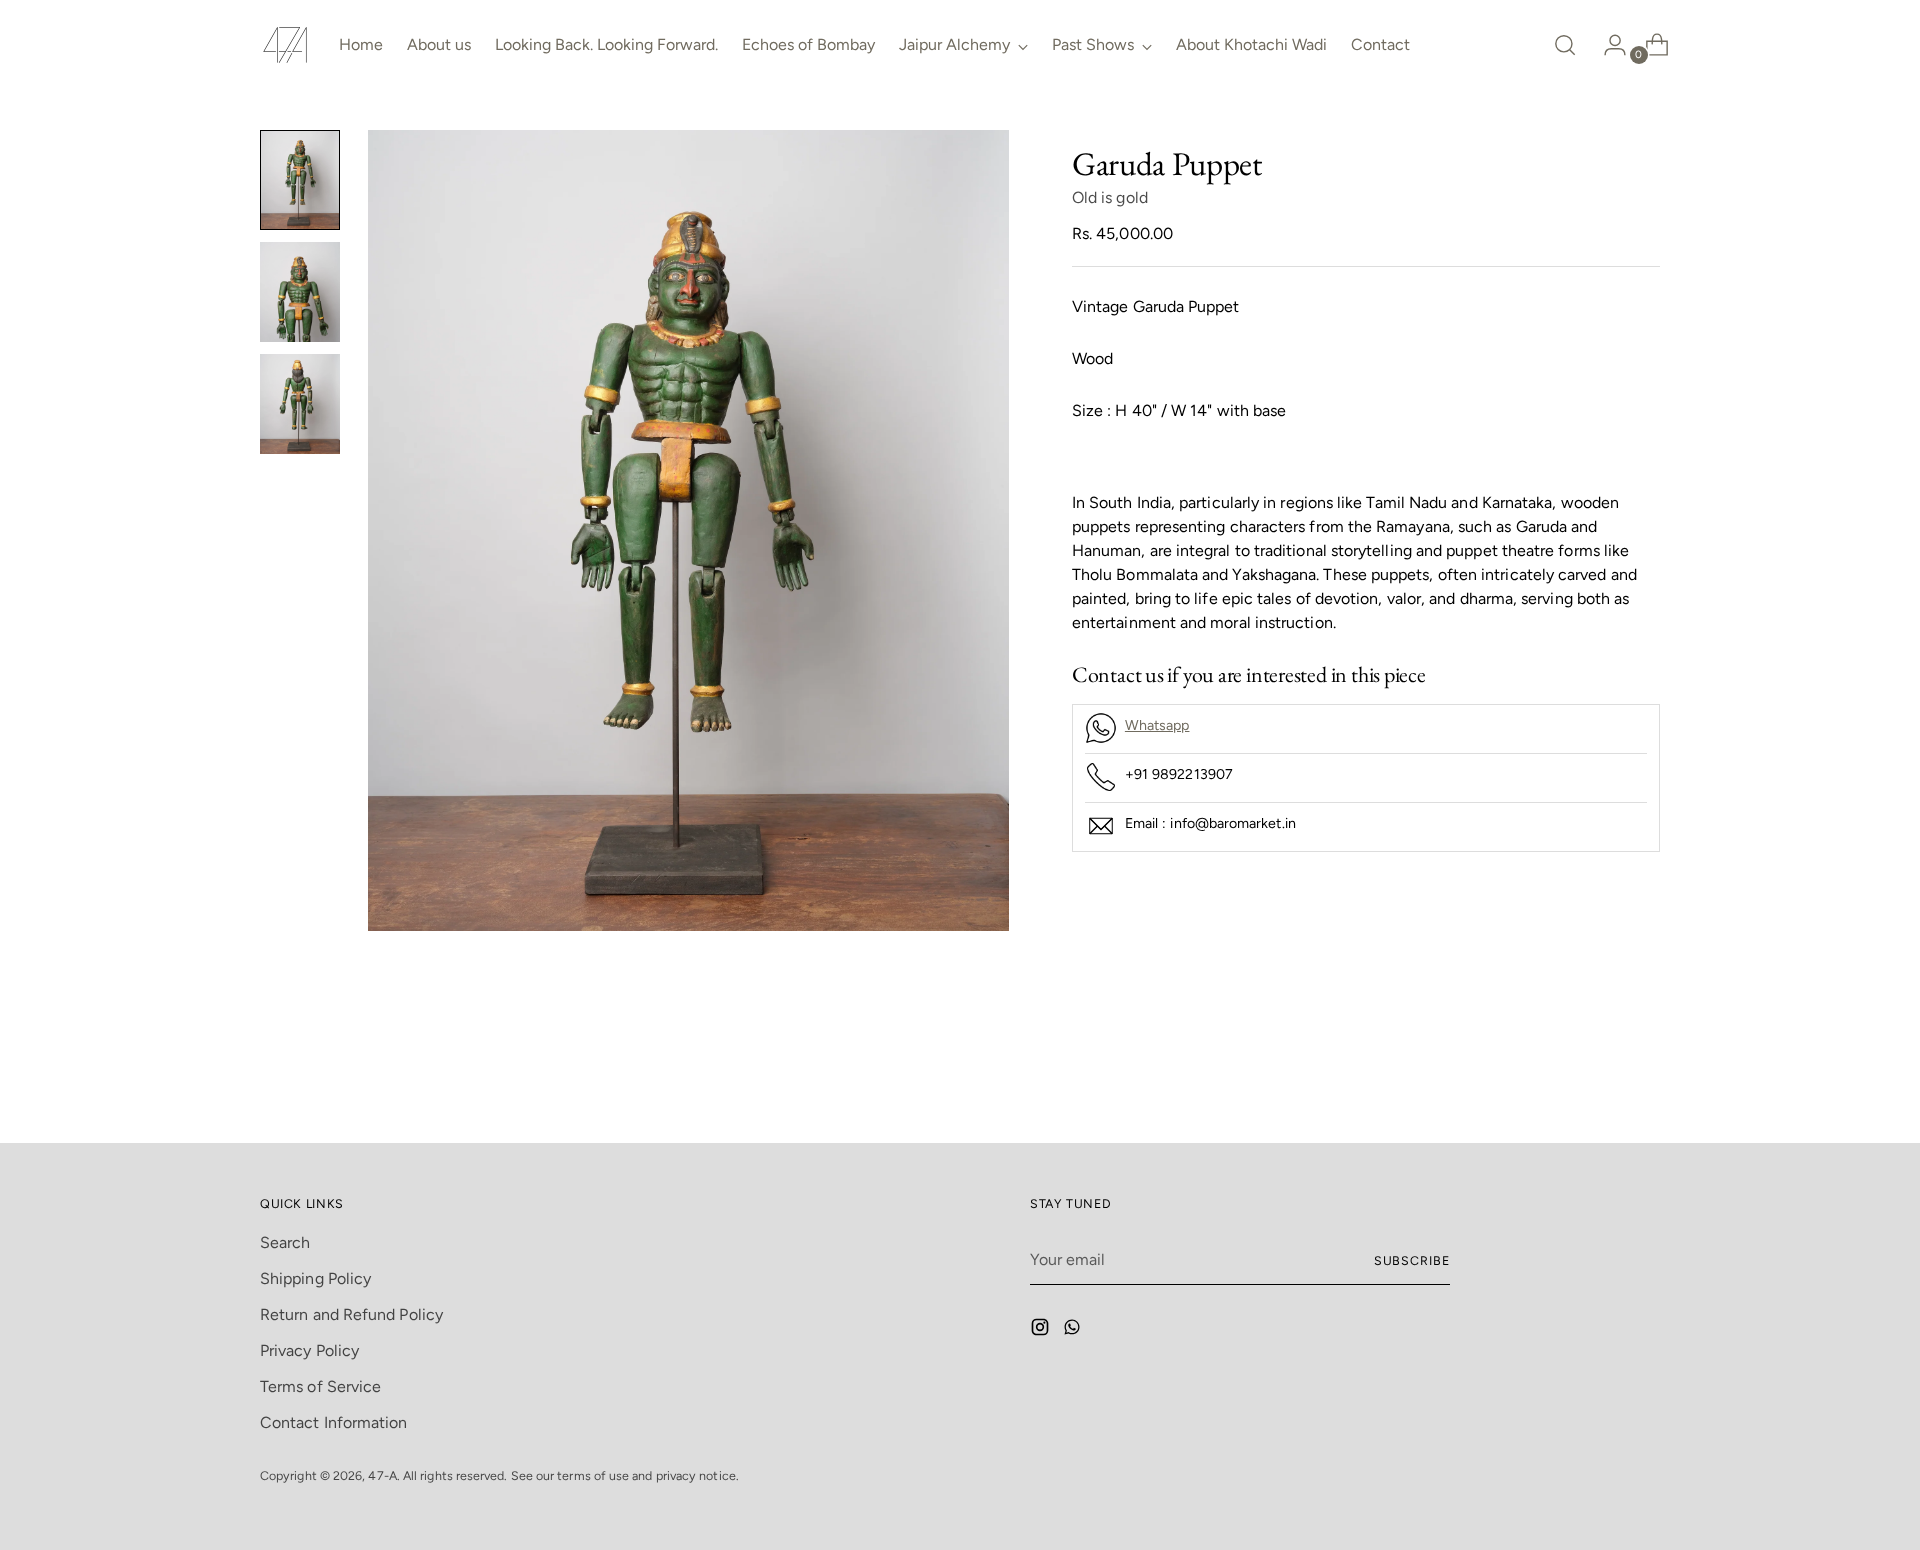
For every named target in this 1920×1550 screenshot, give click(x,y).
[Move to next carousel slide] (1643, 1074)
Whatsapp (1157, 725)
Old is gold (1110, 197)
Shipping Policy (315, 1278)
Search (285, 1242)
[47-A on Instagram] (1042, 1330)
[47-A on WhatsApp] (1074, 1330)
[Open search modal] (1565, 45)
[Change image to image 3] (300, 404)
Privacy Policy (309, 1350)
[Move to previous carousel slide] (1597, 1075)
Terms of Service (320, 1386)
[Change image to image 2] (300, 292)
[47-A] (285, 45)
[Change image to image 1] (300, 180)
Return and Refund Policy (351, 1314)
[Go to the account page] (1607, 45)
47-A (382, 1475)
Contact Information (334, 1422)
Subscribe (1412, 1260)
